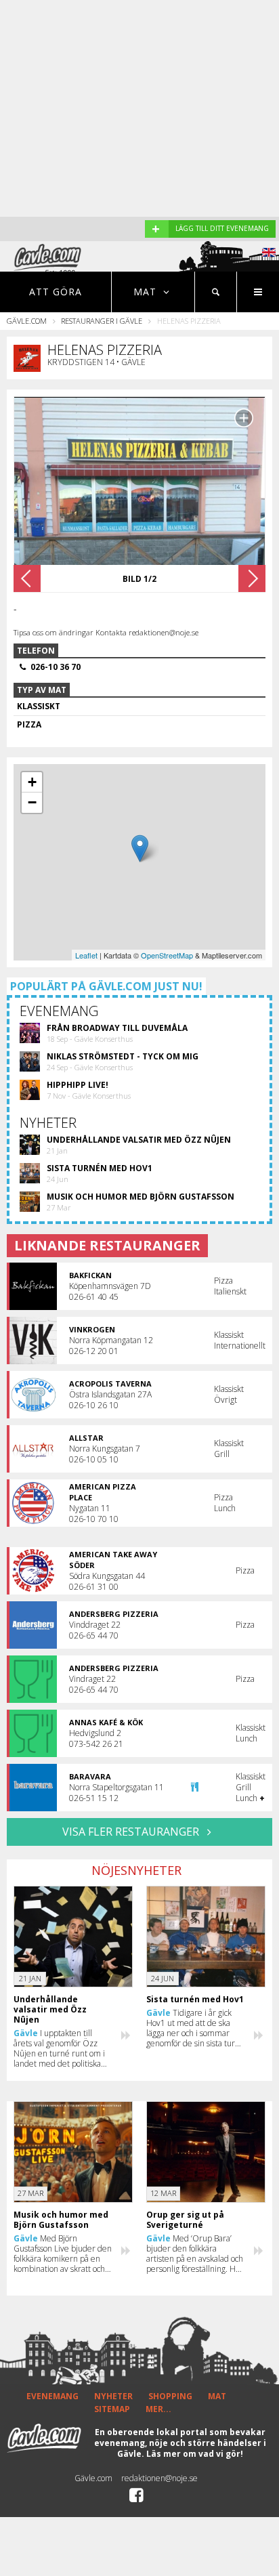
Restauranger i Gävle (102, 321)
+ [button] (32, 782)
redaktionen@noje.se (159, 2478)
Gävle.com (27, 321)
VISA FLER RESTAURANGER (132, 1832)
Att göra (56, 292)
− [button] (32, 802)
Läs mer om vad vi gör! (195, 2454)
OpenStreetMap (167, 955)
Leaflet (86, 955)
